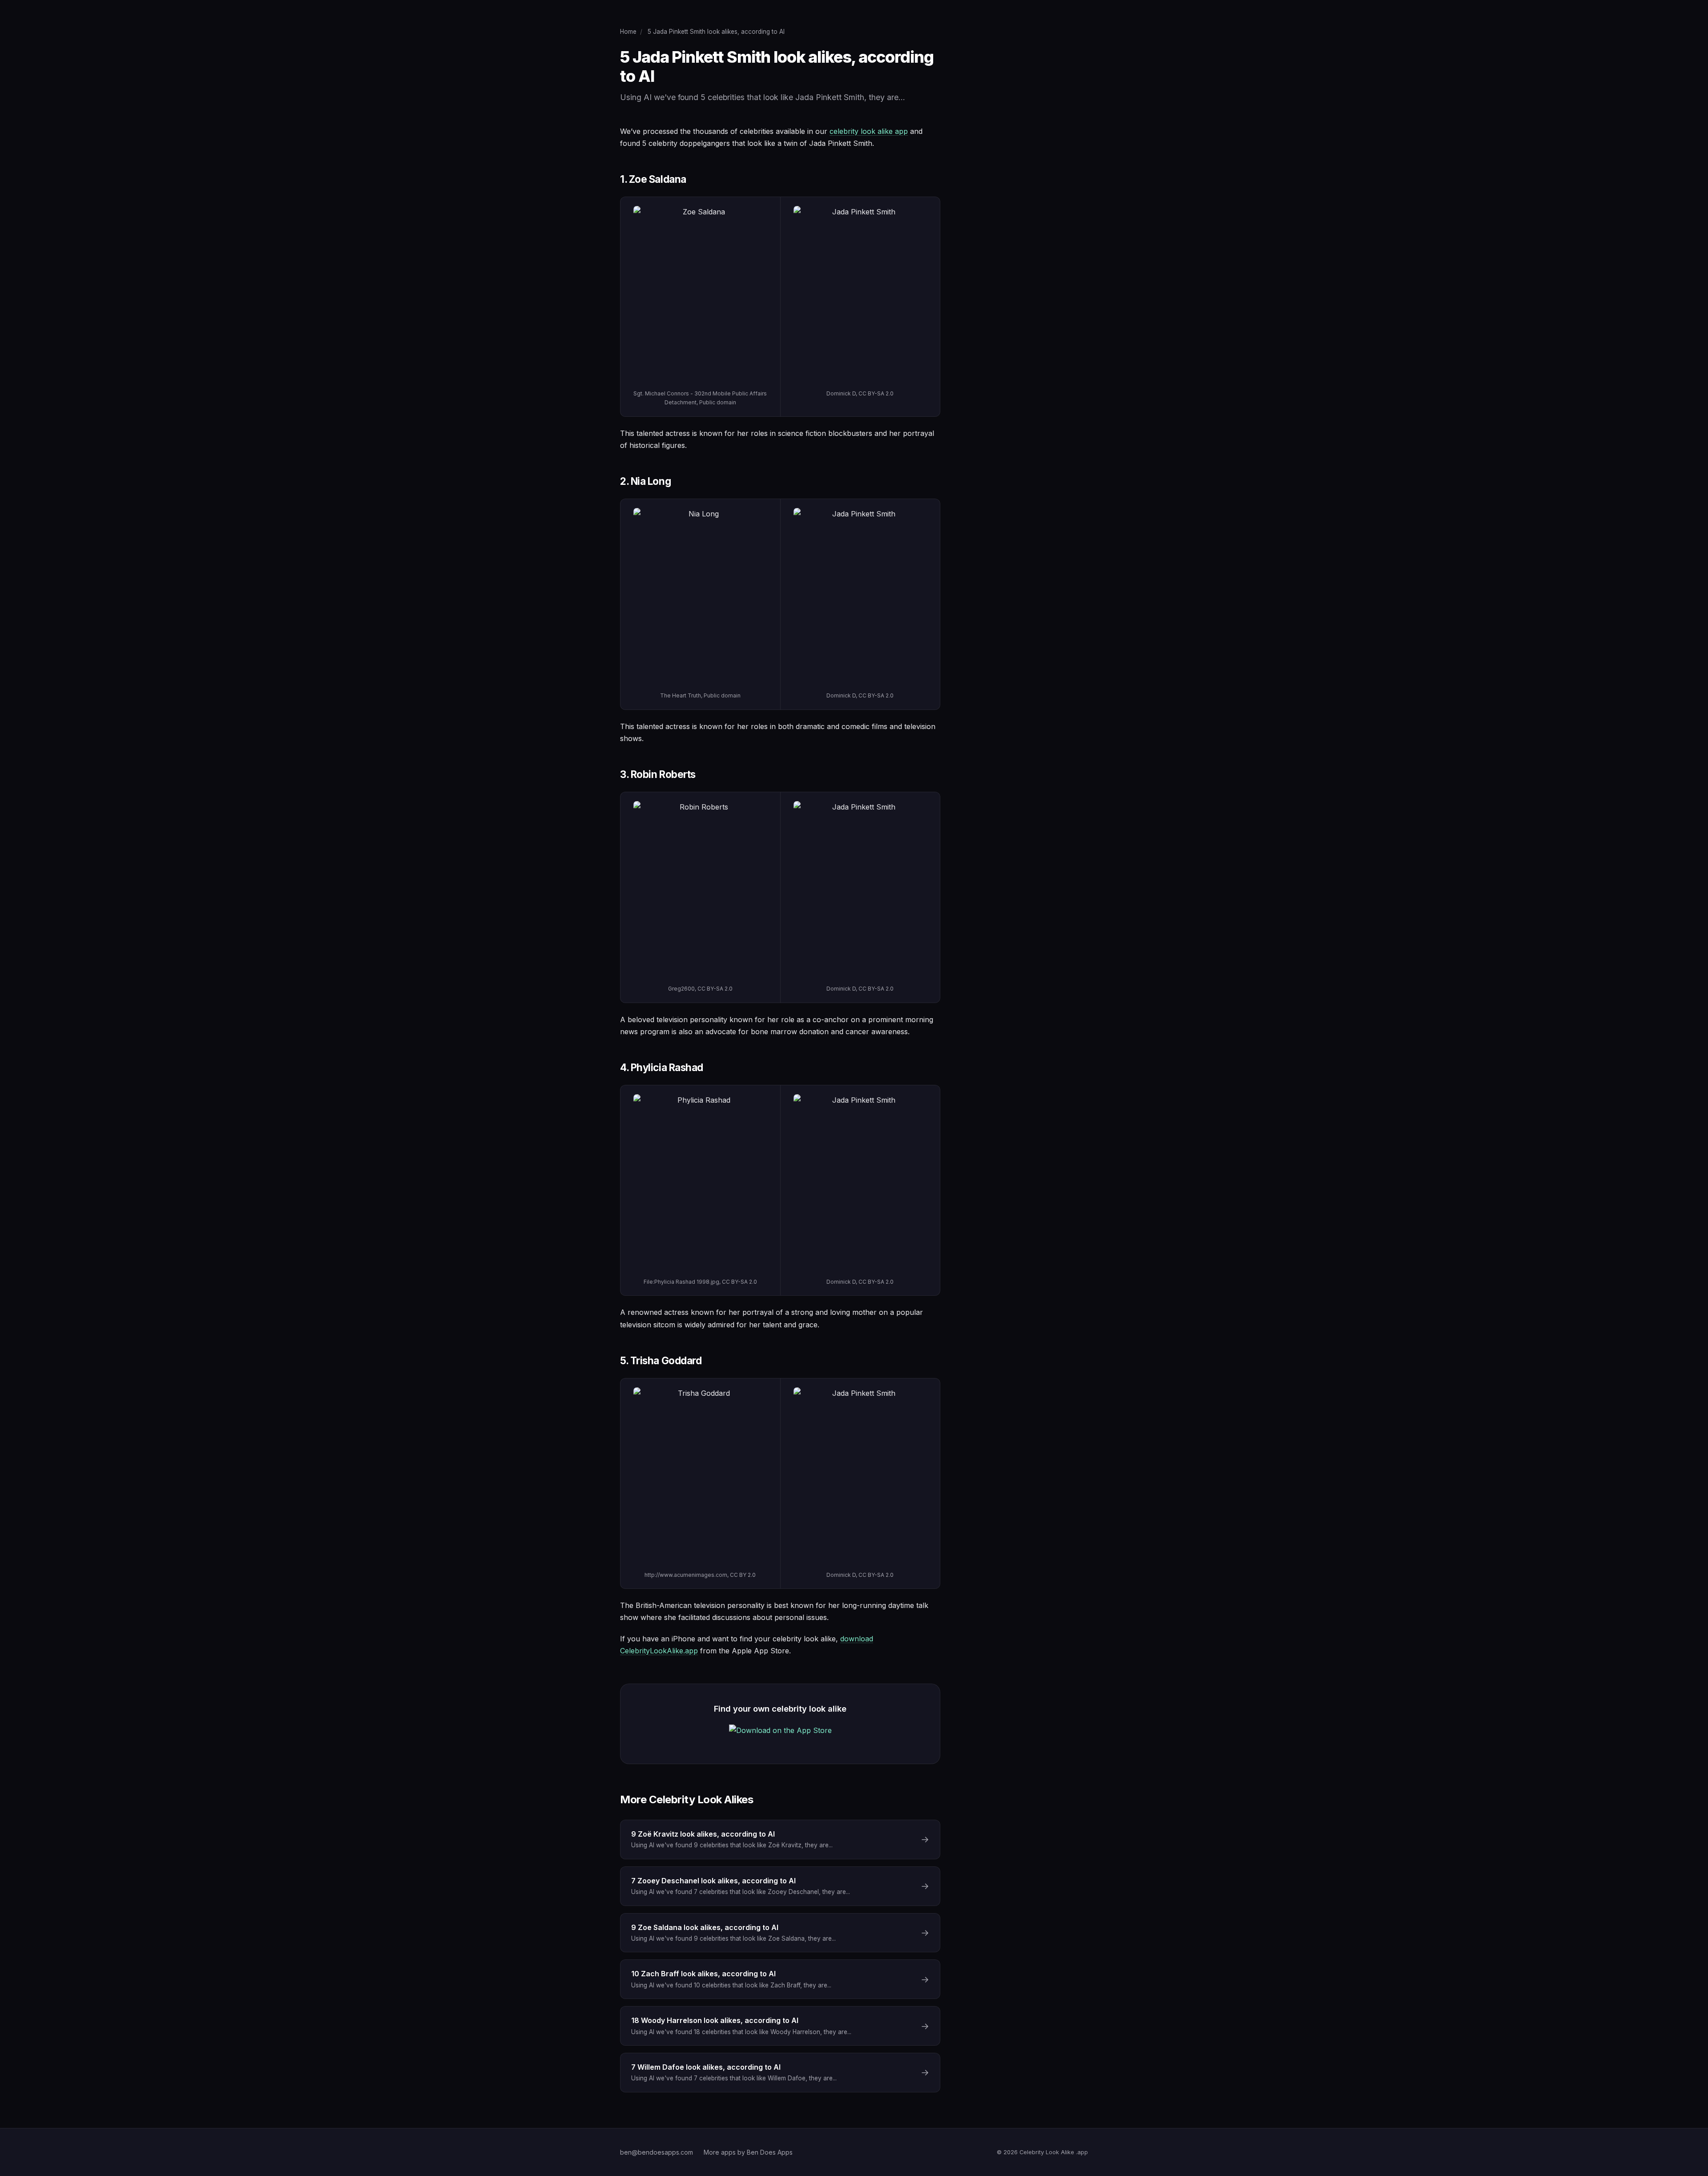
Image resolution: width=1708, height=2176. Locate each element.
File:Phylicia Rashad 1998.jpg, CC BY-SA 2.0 (700, 1282)
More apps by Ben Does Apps (748, 2152)
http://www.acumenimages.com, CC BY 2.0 (700, 1575)
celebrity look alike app (869, 131)
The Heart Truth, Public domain (700, 695)
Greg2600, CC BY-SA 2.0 (700, 989)
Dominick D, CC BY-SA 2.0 (860, 393)
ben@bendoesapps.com (657, 2152)
